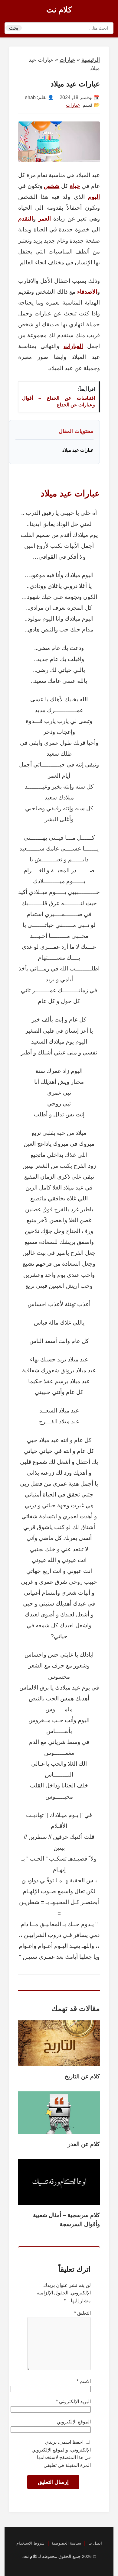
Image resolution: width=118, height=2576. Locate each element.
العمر (45, 219)
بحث (14, 28)
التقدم (26, 219)
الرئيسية (91, 60)
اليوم (94, 197)
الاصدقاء (87, 292)
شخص (52, 186)
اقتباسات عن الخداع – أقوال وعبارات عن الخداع (59, 401)
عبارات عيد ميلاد (78, 450)
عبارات (67, 60)
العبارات (73, 346)
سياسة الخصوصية (66, 2543)
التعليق (82, 2313)
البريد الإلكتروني (73, 2402)
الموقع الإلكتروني (74, 2422)
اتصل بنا (95, 2543)
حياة (75, 186)
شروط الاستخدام (30, 2543)
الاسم (84, 2381)
